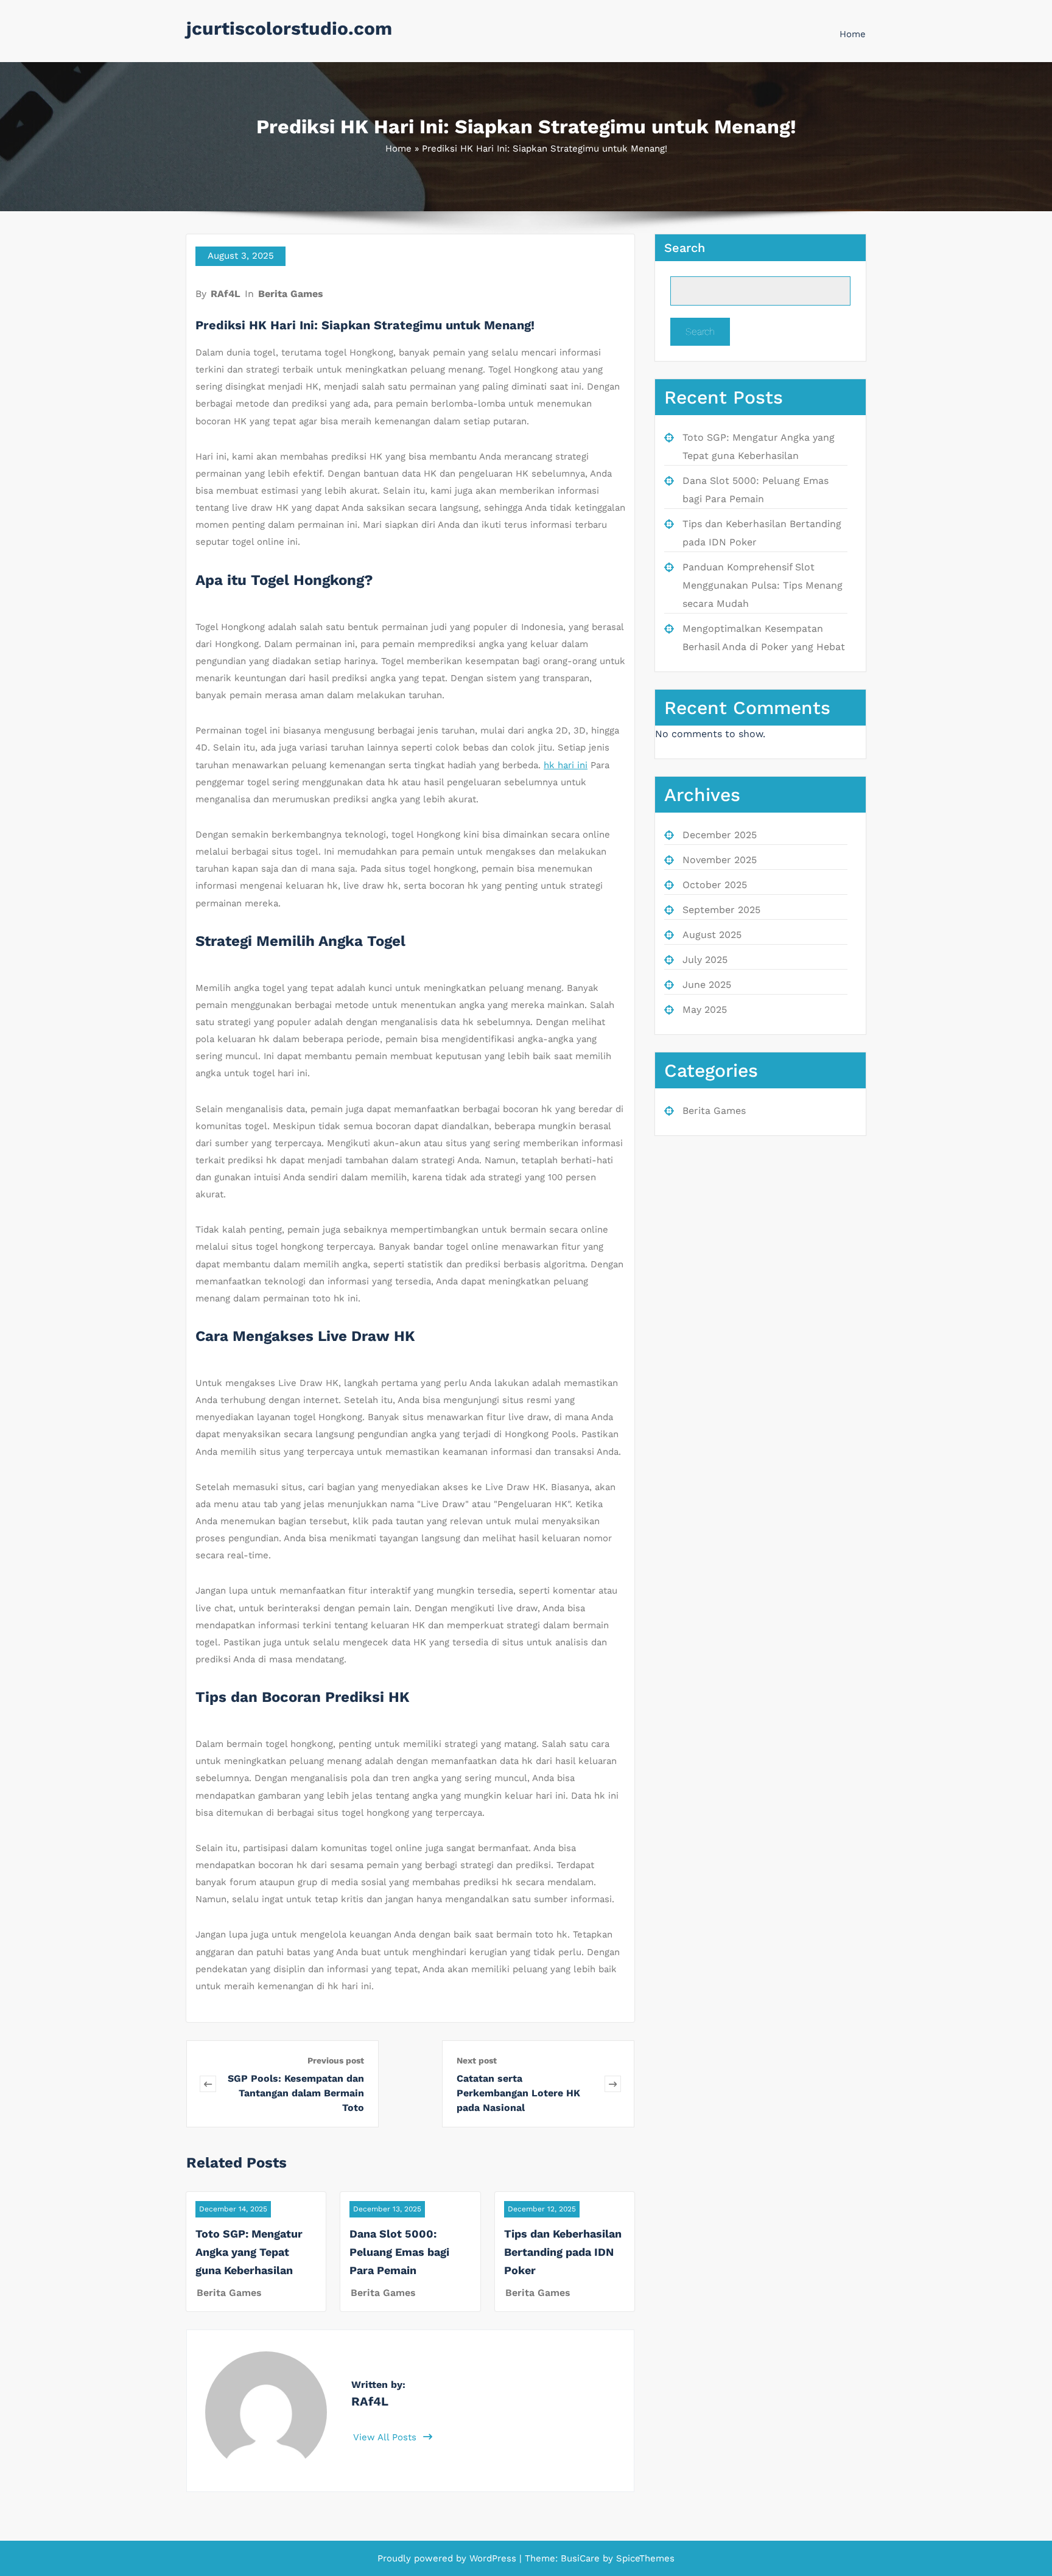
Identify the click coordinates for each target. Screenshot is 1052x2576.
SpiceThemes (644, 2558)
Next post (477, 2060)
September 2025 (721, 910)
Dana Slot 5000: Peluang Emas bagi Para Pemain (399, 2252)
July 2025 (705, 960)
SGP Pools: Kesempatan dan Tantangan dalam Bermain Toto (296, 2093)
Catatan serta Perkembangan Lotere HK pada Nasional (518, 2093)
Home (853, 34)
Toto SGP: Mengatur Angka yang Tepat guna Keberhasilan (249, 2252)
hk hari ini (566, 765)
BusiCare (582, 2558)
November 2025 (720, 860)
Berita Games (291, 294)
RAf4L (226, 294)
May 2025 (705, 1010)
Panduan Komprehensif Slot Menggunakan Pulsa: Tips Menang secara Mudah (763, 585)
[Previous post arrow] (208, 2084)
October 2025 (715, 885)
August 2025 (712, 935)
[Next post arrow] (613, 2084)
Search (685, 248)
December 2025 (720, 835)
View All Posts (386, 2437)
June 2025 (707, 985)
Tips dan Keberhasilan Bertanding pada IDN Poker (563, 2252)
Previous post (336, 2060)
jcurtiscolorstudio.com (289, 28)
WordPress (493, 2558)
